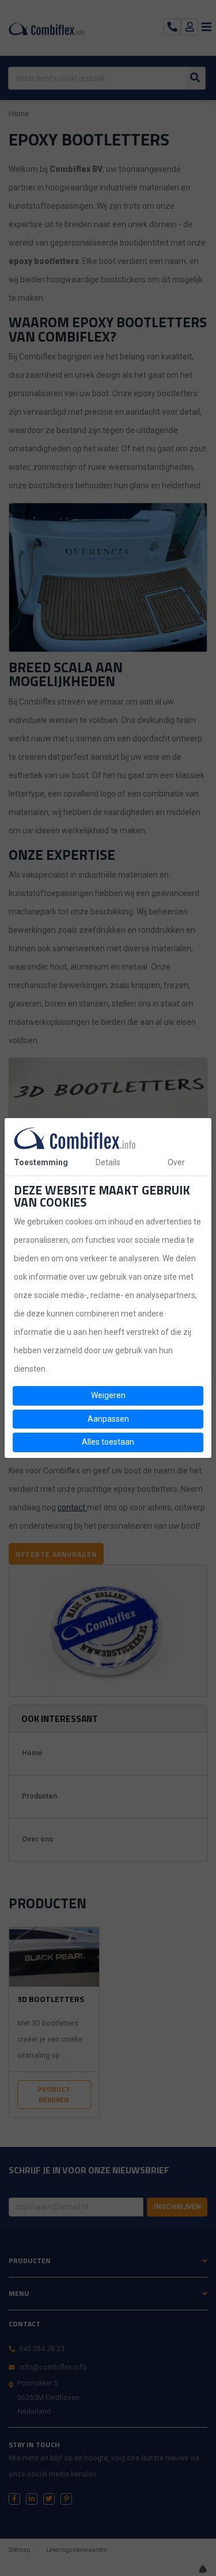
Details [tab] (108, 1162)
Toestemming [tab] (41, 1162)
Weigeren (108, 1395)
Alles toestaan (108, 1442)
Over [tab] (176, 1162)
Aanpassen (108, 1419)
